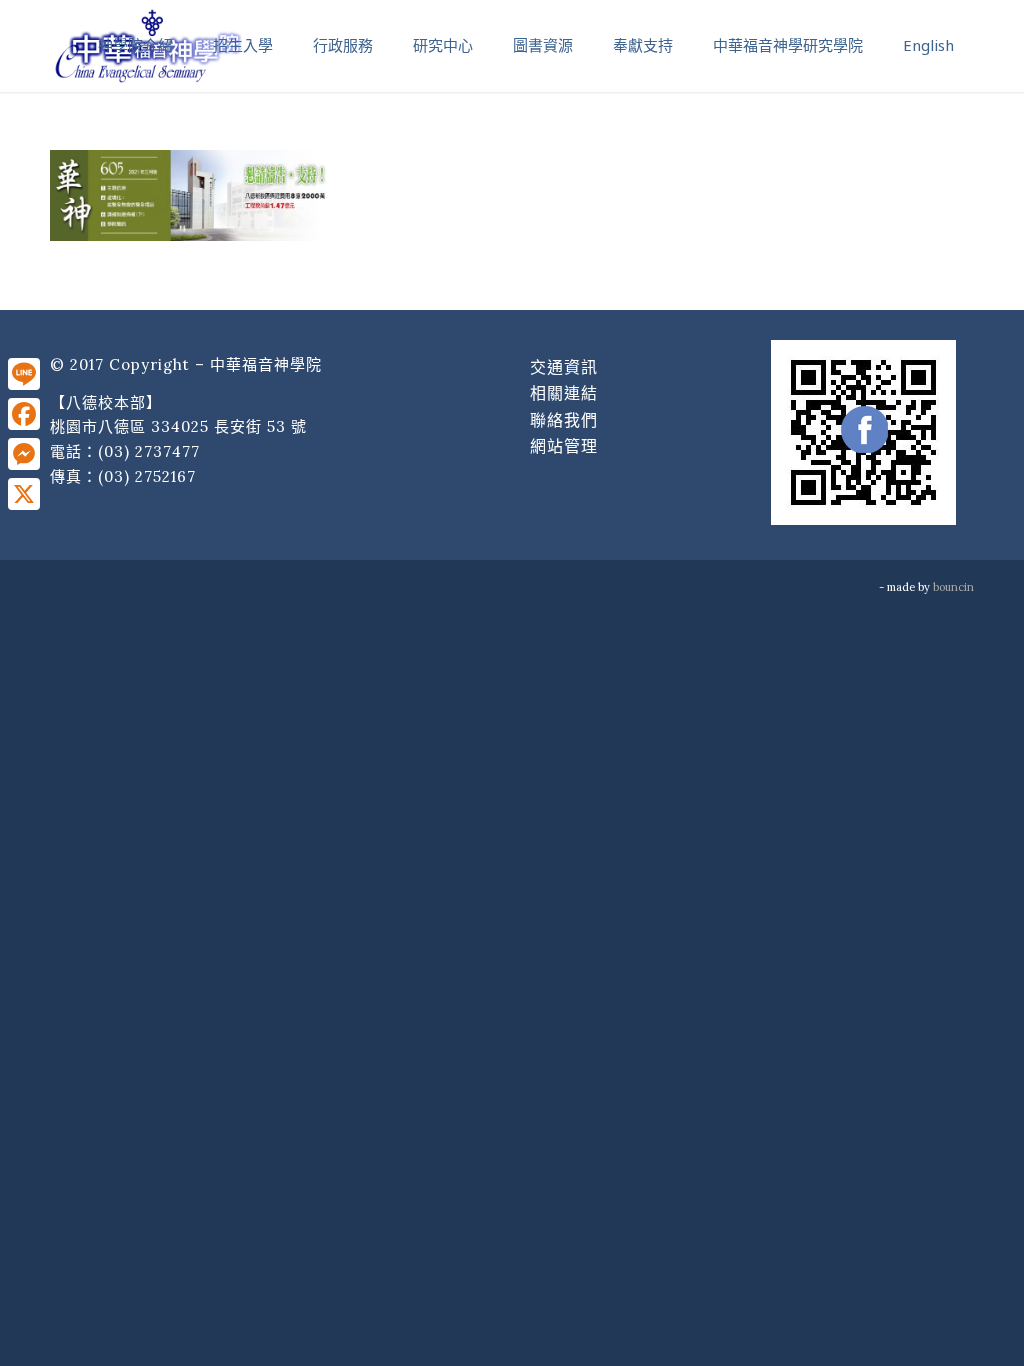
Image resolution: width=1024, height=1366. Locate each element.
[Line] (24, 374)
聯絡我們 (564, 420)
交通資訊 (564, 367)
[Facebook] (24, 414)
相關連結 (564, 393)
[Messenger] (24, 454)
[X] (24, 494)
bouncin (953, 587)
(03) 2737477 (149, 451)
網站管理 (564, 446)
